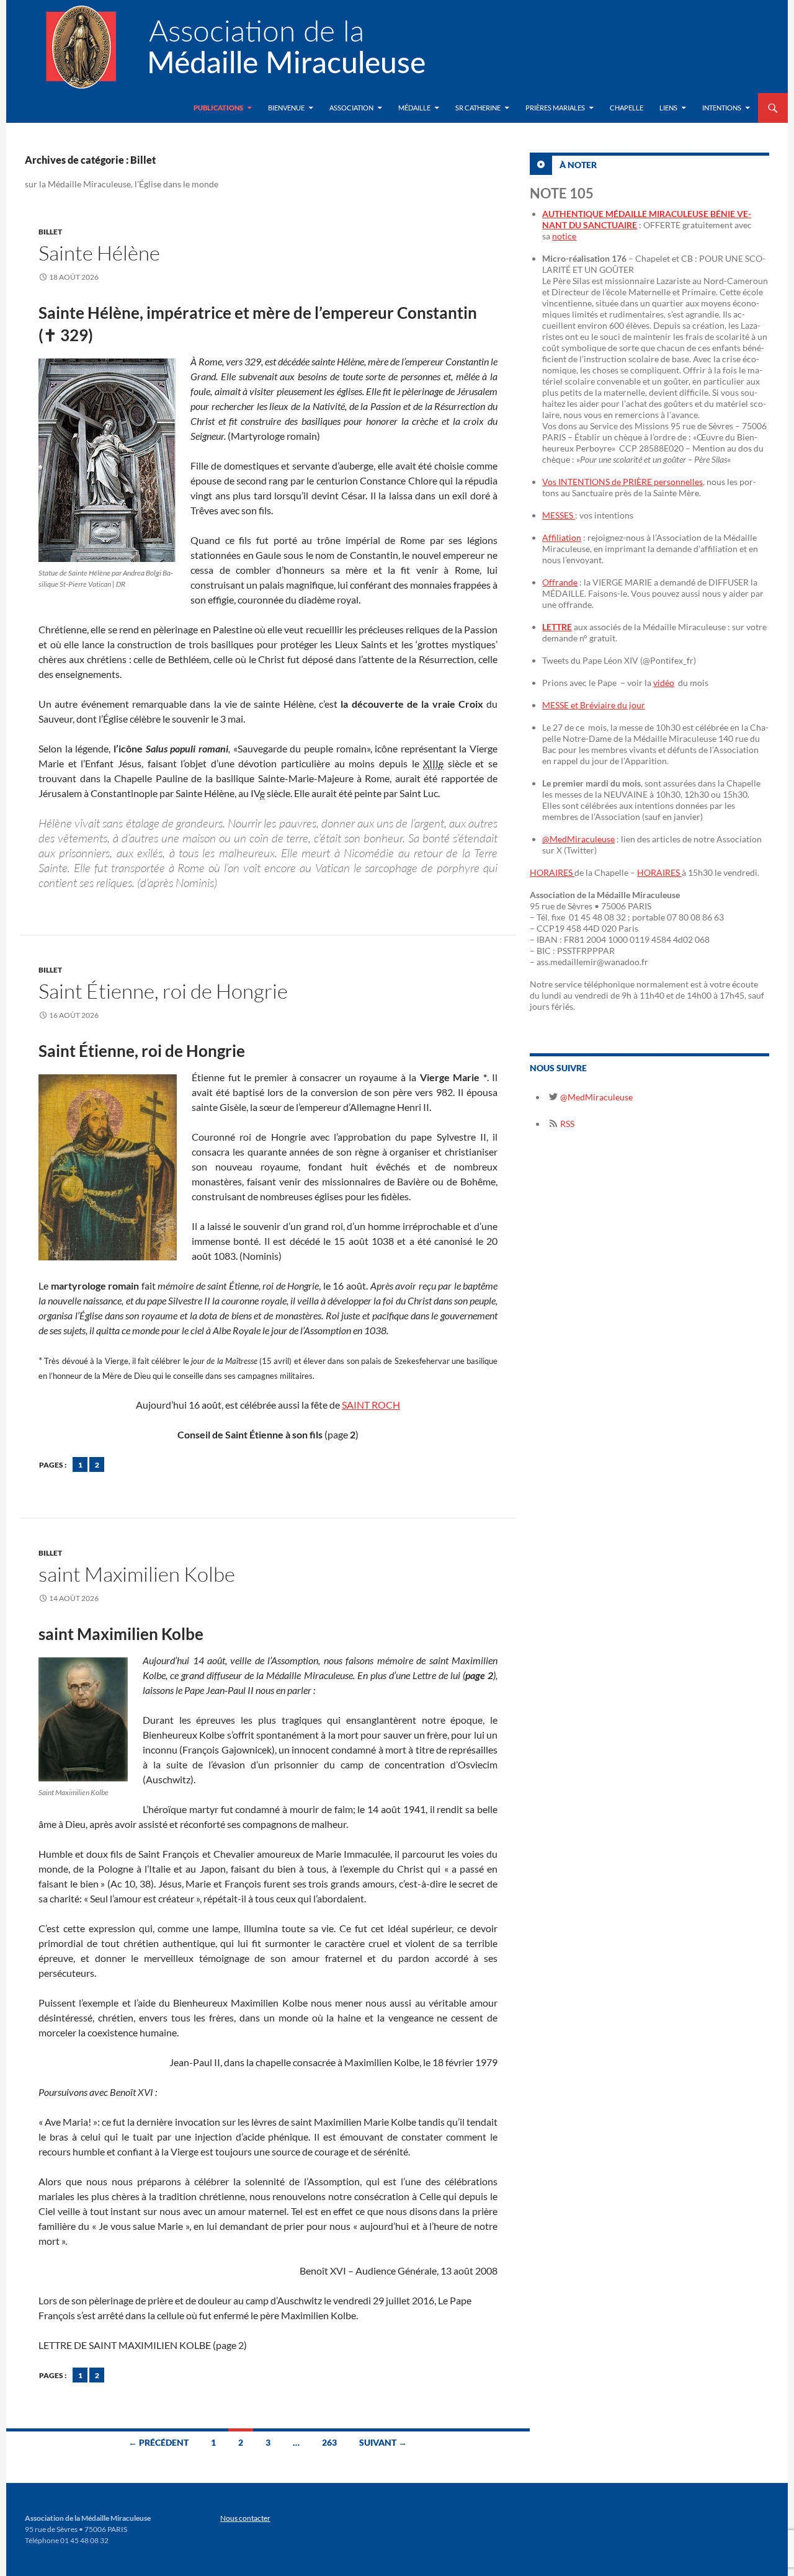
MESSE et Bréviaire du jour (594, 705)
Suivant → (383, 2442)
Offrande (560, 582)
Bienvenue (286, 108)
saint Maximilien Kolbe (137, 1574)
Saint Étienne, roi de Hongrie (163, 991)
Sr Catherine (478, 108)
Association (351, 108)
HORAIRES (552, 872)
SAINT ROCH (371, 1405)
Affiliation (562, 537)
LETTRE (557, 627)
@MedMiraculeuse (578, 839)
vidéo (664, 683)
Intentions (722, 108)
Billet (50, 232)
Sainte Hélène (99, 253)
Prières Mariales (555, 108)
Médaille (414, 108)
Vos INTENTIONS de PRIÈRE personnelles (622, 482)
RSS (566, 1124)
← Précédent (158, 2442)
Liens (668, 108)
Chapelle (627, 108)
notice (564, 236)
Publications (218, 108)
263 (329, 2442)
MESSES (559, 515)
